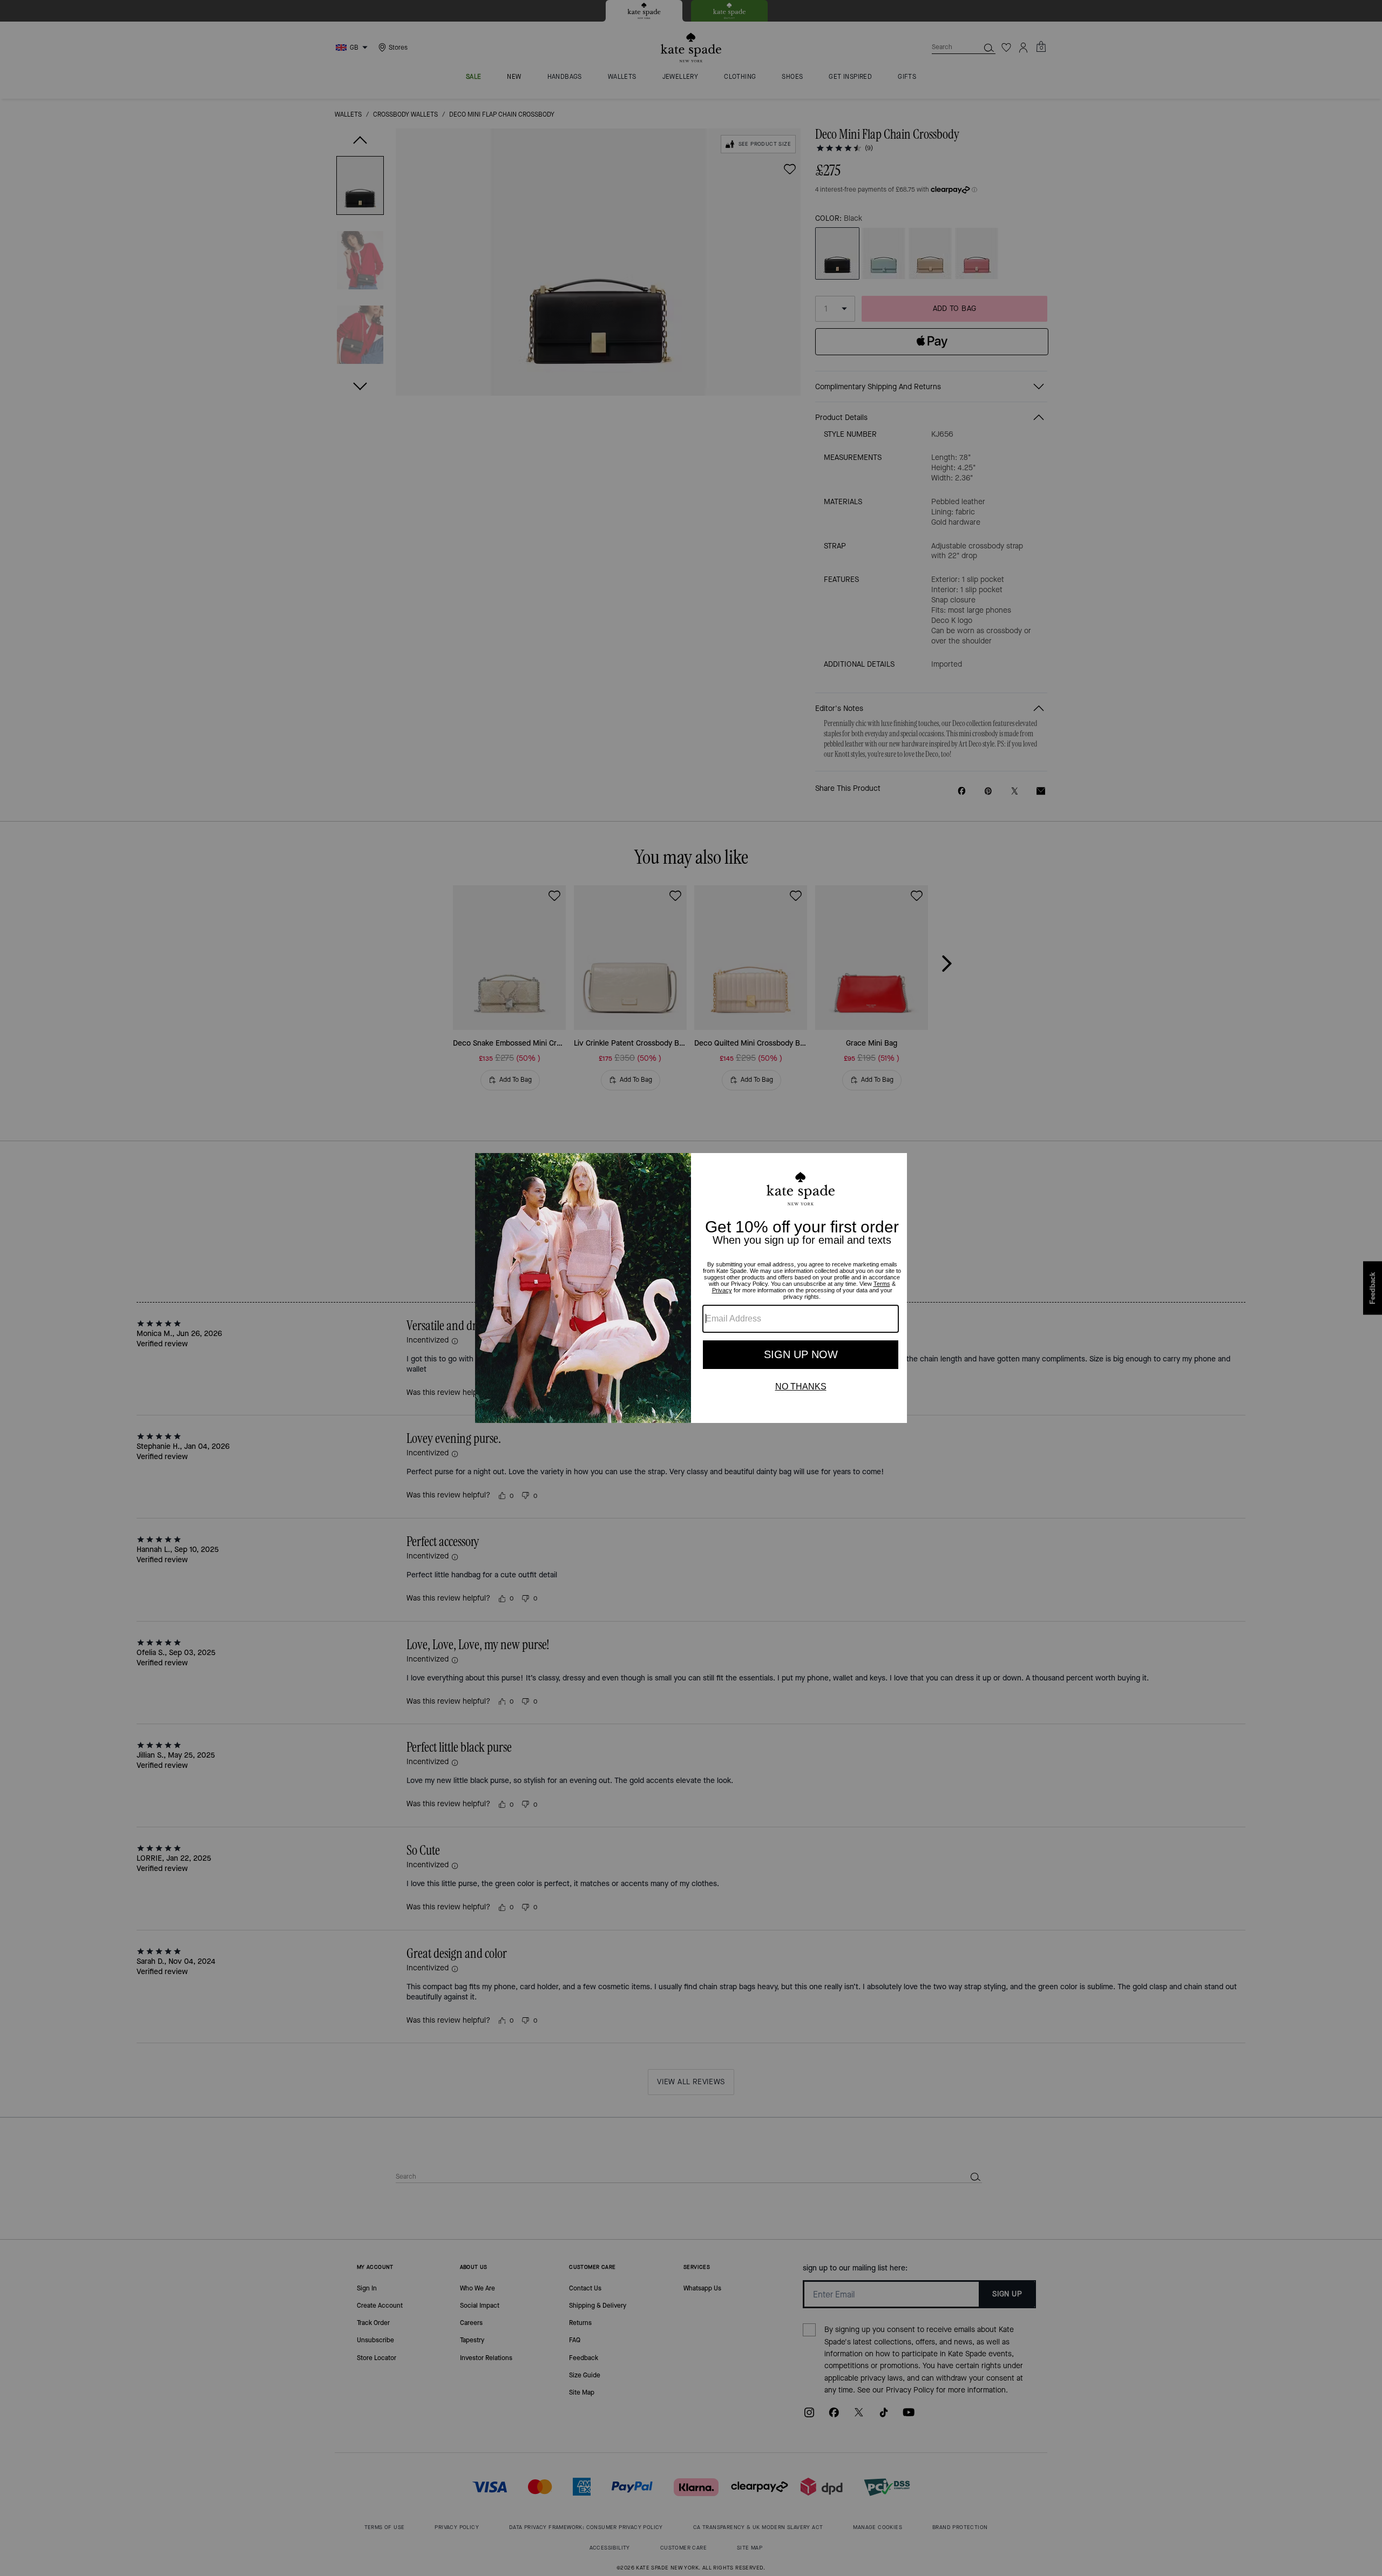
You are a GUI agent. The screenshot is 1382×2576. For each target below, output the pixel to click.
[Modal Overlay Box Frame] (691, 1288)
